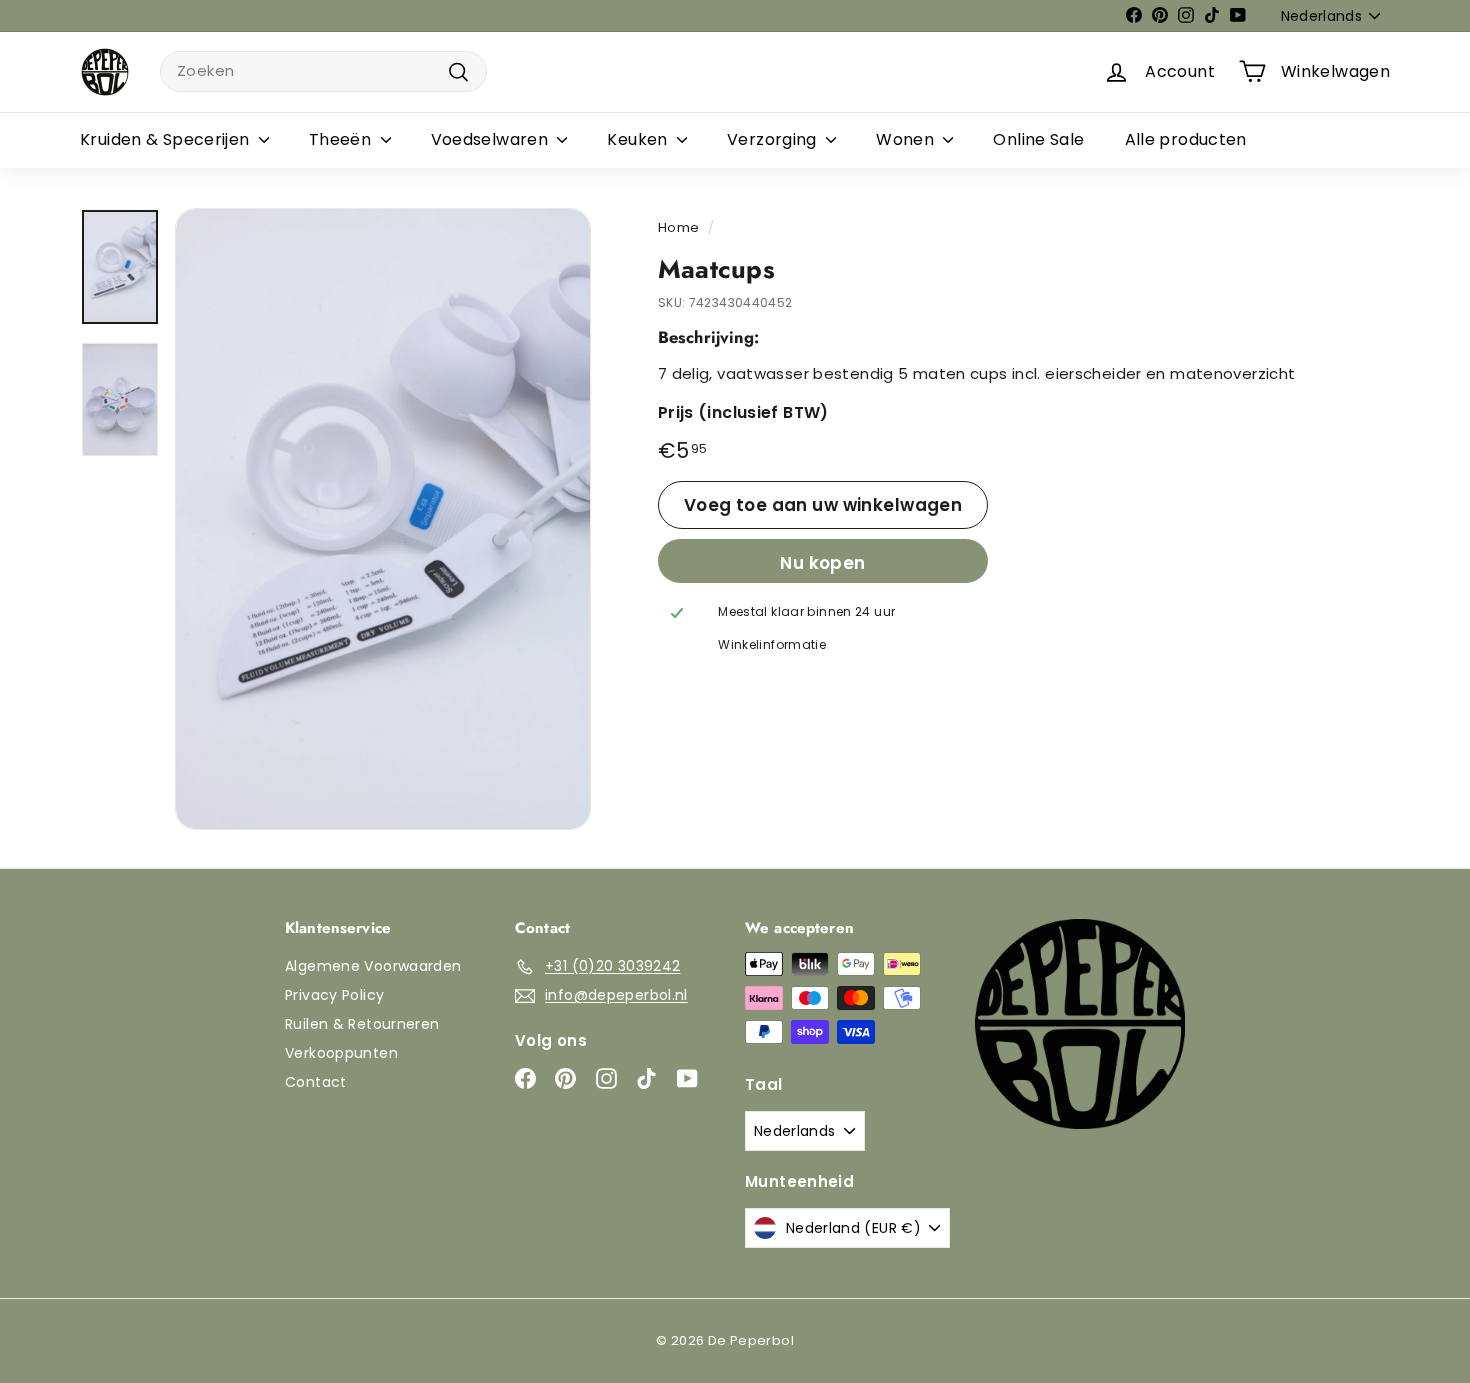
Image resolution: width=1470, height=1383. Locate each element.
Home (679, 227)
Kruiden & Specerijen (167, 139)
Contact (316, 1082)
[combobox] (323, 71)
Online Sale (1038, 139)
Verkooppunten (341, 1053)
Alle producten (1186, 139)
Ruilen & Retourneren (362, 1024)
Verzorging (774, 139)
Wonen (907, 139)
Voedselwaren (492, 139)
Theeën (342, 139)
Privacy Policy (334, 995)
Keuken (639, 139)
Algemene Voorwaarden (373, 966)
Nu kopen (822, 563)
